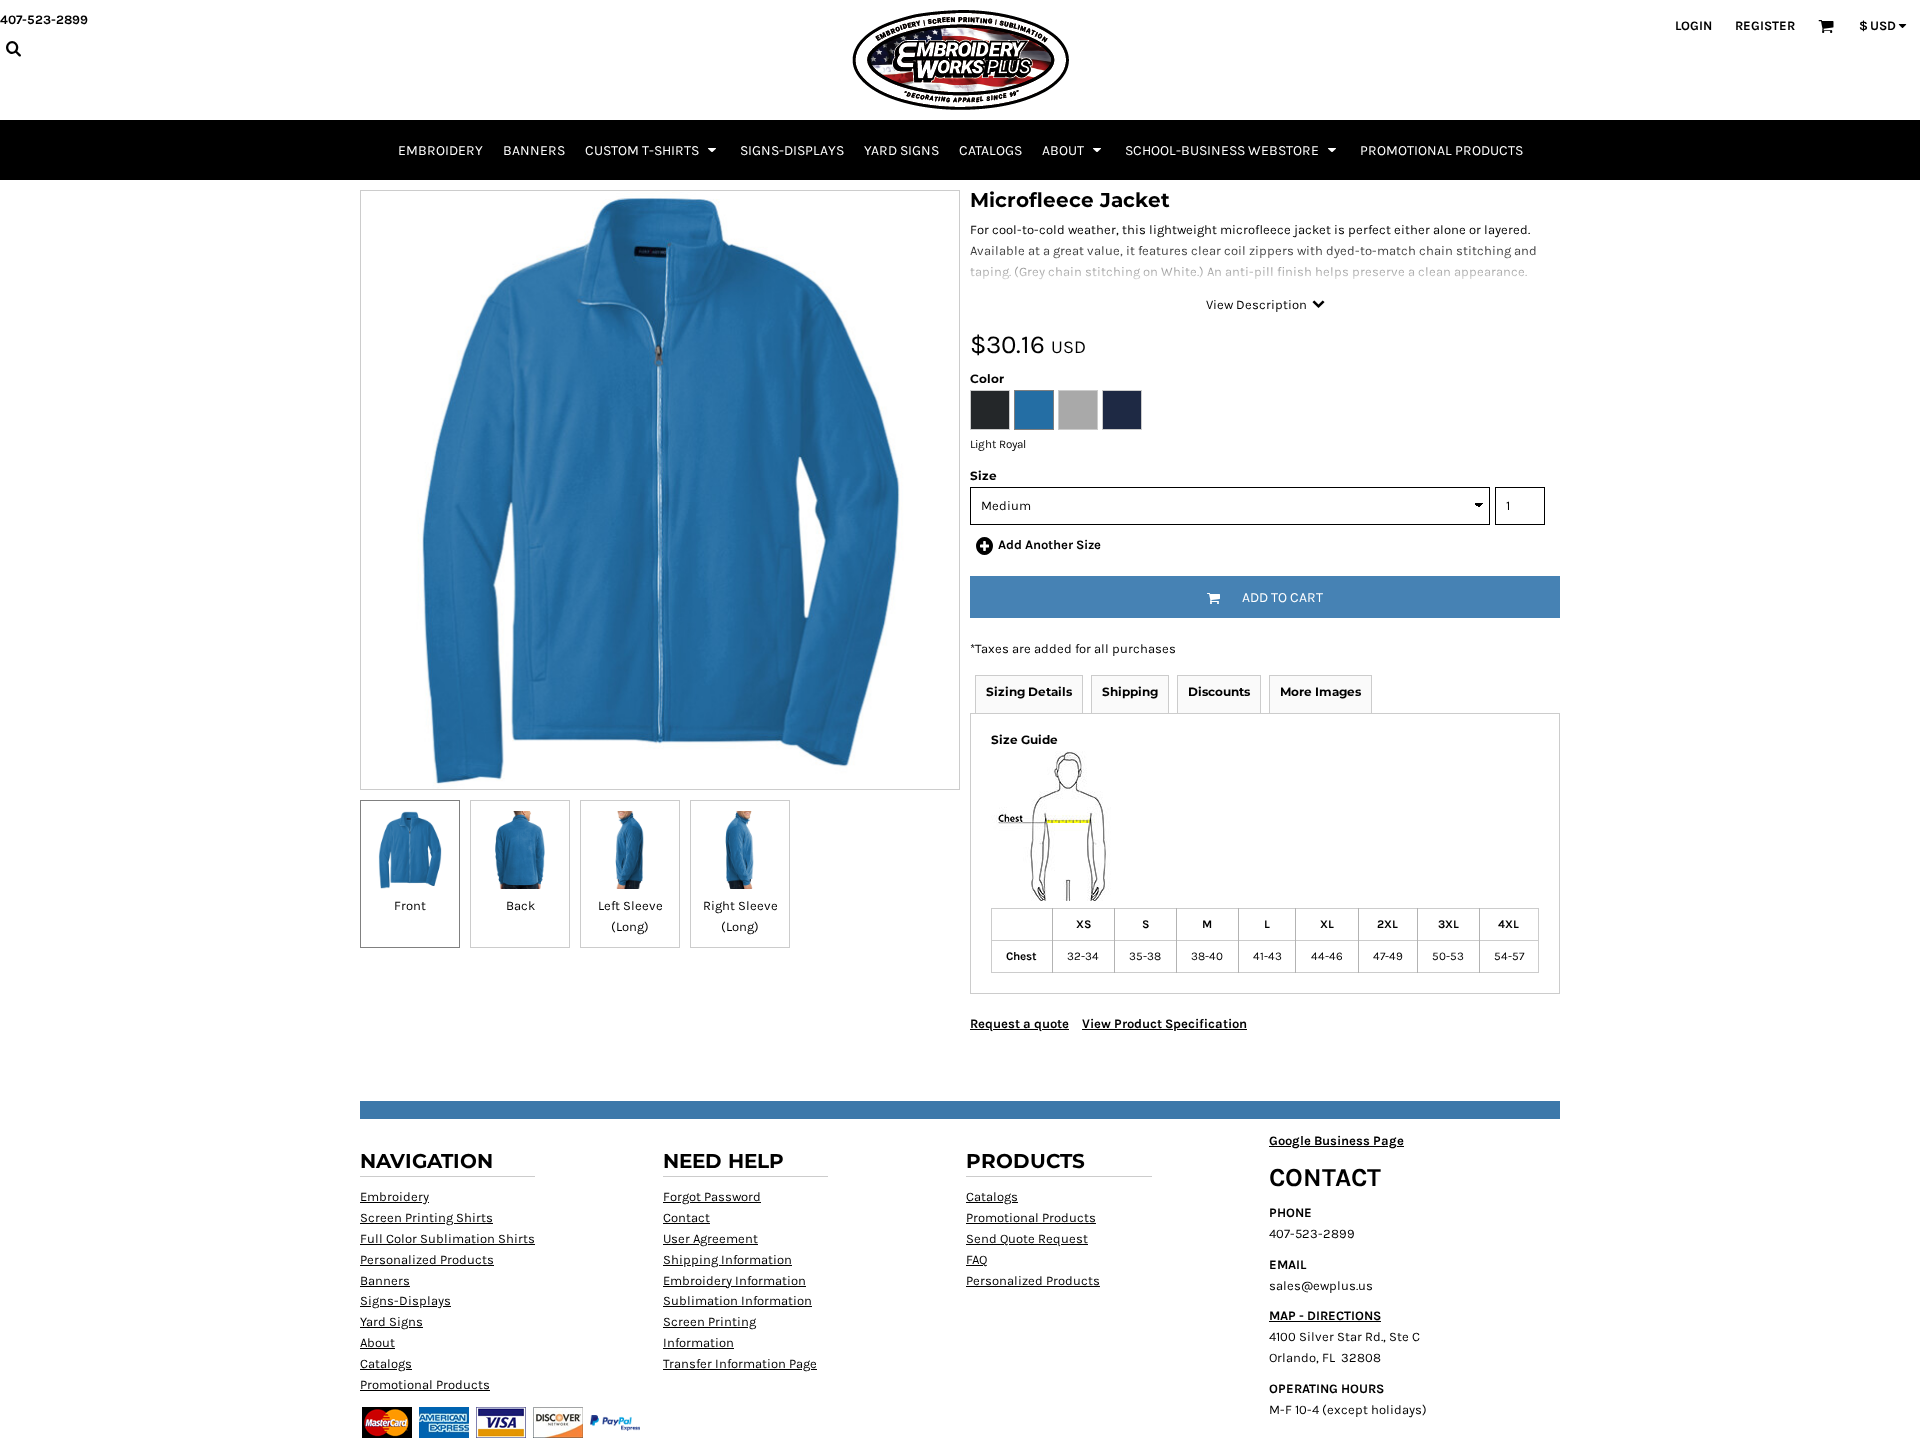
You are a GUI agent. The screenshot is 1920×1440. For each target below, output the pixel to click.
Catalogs (386, 1363)
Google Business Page (1336, 1140)
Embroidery (394, 1196)
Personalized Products (427, 1259)
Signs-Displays (405, 1300)
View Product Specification (1164, 1023)
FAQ (976, 1259)
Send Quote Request (1027, 1238)
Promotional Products (425, 1384)
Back (520, 905)
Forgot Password (712, 1196)
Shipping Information (727, 1259)
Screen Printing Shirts (426, 1217)
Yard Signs (391, 1321)
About (377, 1342)
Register (1765, 25)
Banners (385, 1280)
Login (1693, 25)
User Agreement (710, 1238)
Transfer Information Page (740, 1363)
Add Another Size (1049, 544)
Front (410, 905)
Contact (686, 1217)
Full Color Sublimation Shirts (447, 1238)
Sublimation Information (737, 1300)
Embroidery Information (734, 1280)
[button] (652, 150)
